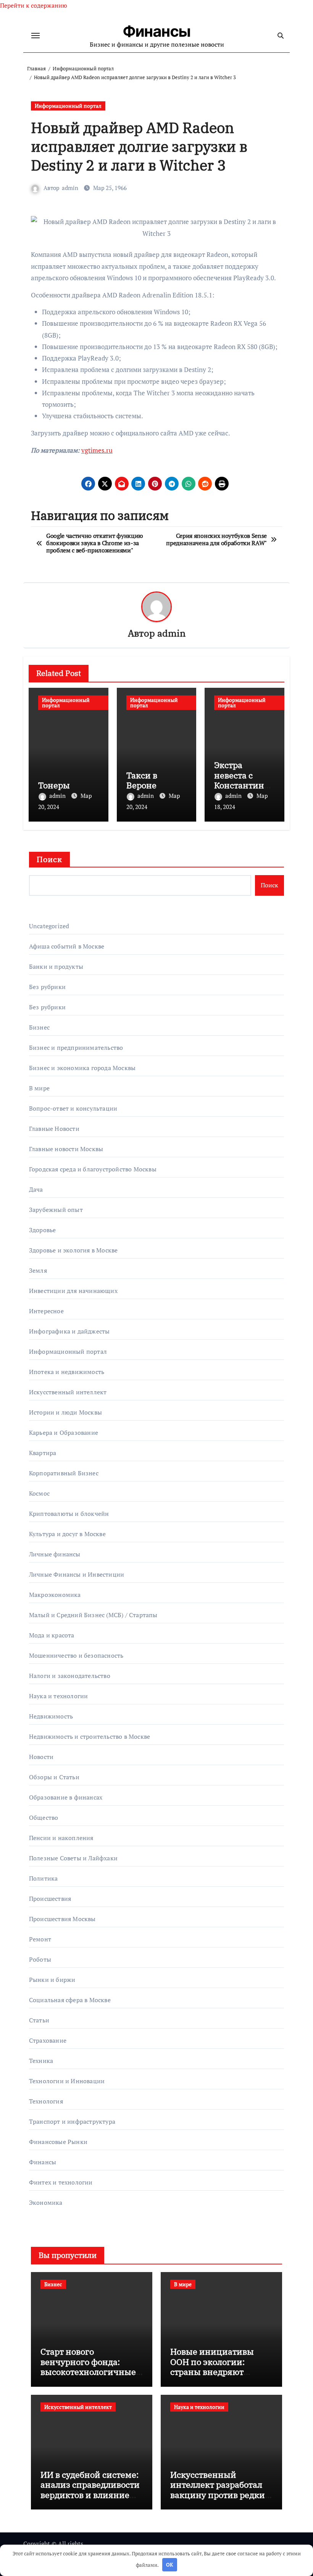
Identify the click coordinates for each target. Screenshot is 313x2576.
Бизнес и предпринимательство (76, 1048)
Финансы (157, 31)
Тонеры (54, 785)
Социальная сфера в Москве (70, 2000)
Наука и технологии (59, 1696)
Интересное (46, 1311)
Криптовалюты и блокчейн (69, 1514)
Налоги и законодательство (70, 1676)
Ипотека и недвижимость (67, 1372)
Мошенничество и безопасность (76, 1655)
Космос (39, 1493)
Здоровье (43, 1230)
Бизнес (39, 1027)
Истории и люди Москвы (65, 1412)
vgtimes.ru (97, 450)
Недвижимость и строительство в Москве (90, 1736)
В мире (39, 1088)
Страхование (48, 2040)
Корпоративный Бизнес (64, 1473)
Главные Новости (54, 1129)
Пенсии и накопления (61, 1838)
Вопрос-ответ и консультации (73, 1108)
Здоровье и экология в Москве (73, 1250)
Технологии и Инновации (67, 2081)
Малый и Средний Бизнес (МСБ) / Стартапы (93, 1615)
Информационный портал (68, 106)
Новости (41, 1757)
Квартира (43, 1453)
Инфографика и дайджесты (69, 1331)
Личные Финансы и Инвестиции (77, 1574)
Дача (36, 1189)
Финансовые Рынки (58, 2142)
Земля (38, 1270)
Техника (41, 2061)
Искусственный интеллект (68, 1392)
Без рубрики (47, 987)
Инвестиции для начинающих (73, 1291)
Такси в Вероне (142, 780)
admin (70, 188)
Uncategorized (49, 926)
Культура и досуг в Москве (67, 1534)
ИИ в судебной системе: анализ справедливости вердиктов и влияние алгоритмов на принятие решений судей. (90, 2500)
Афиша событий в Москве (67, 946)
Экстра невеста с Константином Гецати (241, 780)
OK (169, 2565)
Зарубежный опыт (56, 1210)
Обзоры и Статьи (54, 1777)
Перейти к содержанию (34, 5)
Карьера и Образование (64, 1433)
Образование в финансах (66, 1797)
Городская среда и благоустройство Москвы (93, 1169)
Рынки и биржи (52, 1980)
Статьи (39, 2020)
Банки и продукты (56, 966)
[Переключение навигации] (35, 36)
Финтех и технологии (61, 2182)
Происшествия (50, 1899)
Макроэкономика (55, 1595)
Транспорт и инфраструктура (72, 2121)
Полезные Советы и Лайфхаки (73, 1858)
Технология (46, 2101)
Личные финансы (55, 1554)
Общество (44, 1817)
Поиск (50, 859)
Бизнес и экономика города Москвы (82, 1068)
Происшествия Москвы (62, 1919)
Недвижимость (51, 1716)
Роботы (40, 1959)
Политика (44, 1878)
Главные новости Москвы (66, 1149)
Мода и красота (52, 1635)
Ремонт (40, 1939)
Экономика (46, 2202)
